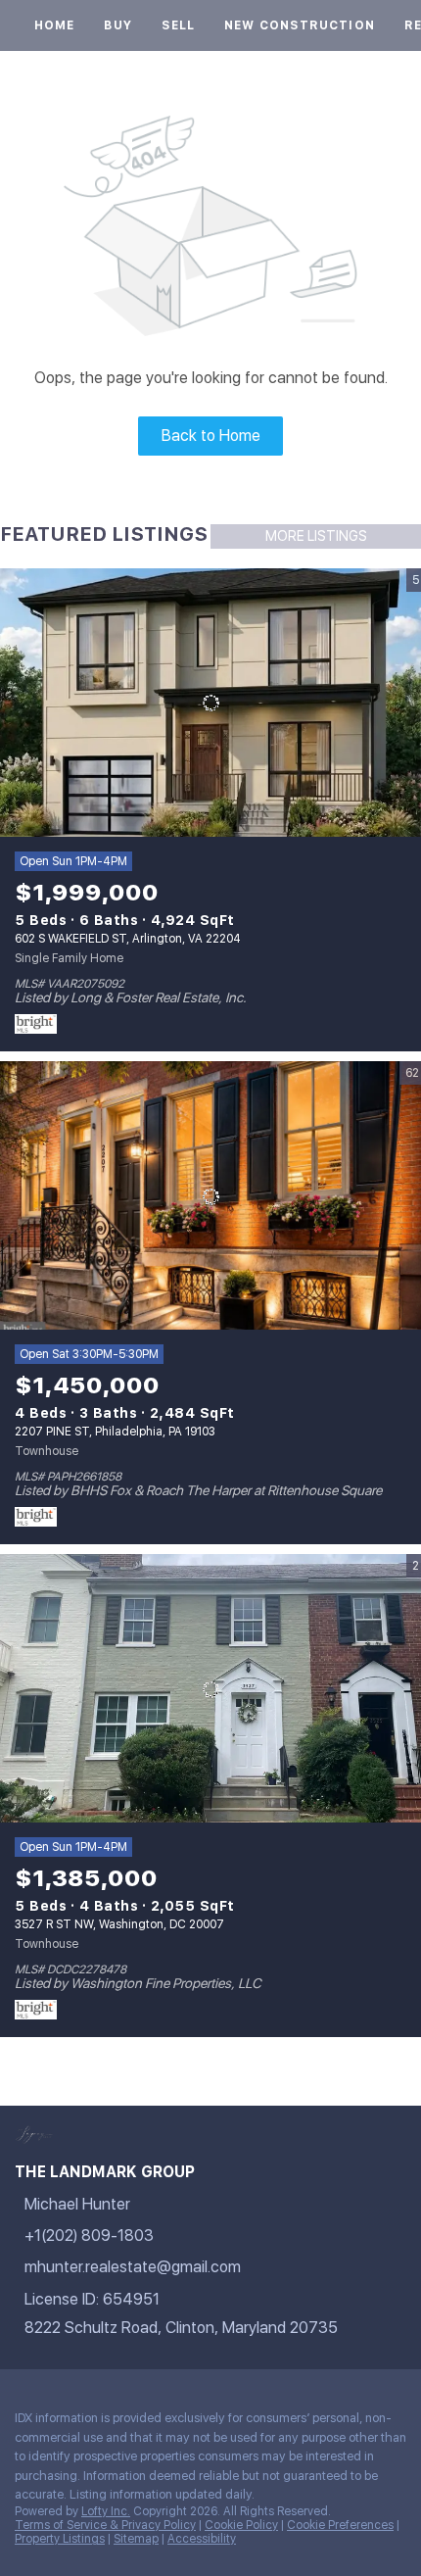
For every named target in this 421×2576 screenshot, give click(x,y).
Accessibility (202, 2539)
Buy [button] (117, 25)
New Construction (300, 25)
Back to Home (211, 436)
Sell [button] (178, 25)
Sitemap (136, 2539)
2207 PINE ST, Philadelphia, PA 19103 (115, 1432)
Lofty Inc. (106, 2511)
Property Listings (60, 2539)
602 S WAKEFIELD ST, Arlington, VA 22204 (128, 939)
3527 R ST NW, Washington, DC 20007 (119, 1924)
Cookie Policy (241, 2525)
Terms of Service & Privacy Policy (105, 2525)
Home (54, 25)
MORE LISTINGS (316, 536)
